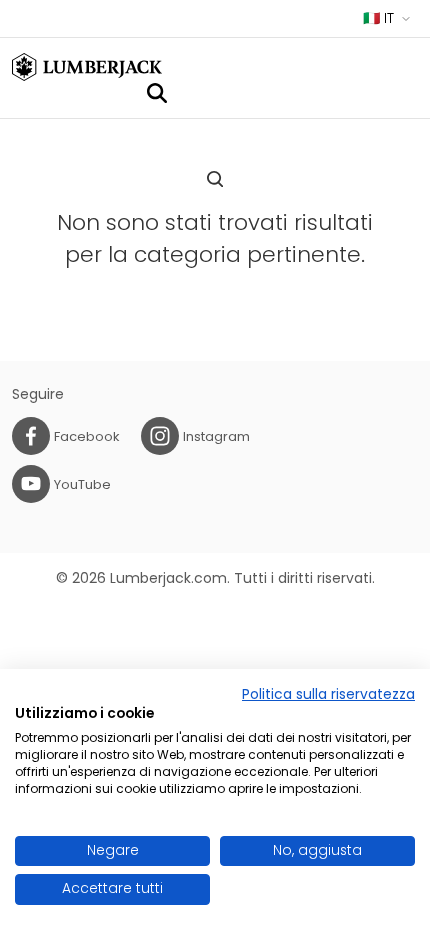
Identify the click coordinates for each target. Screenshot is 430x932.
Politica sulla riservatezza (328, 694)
